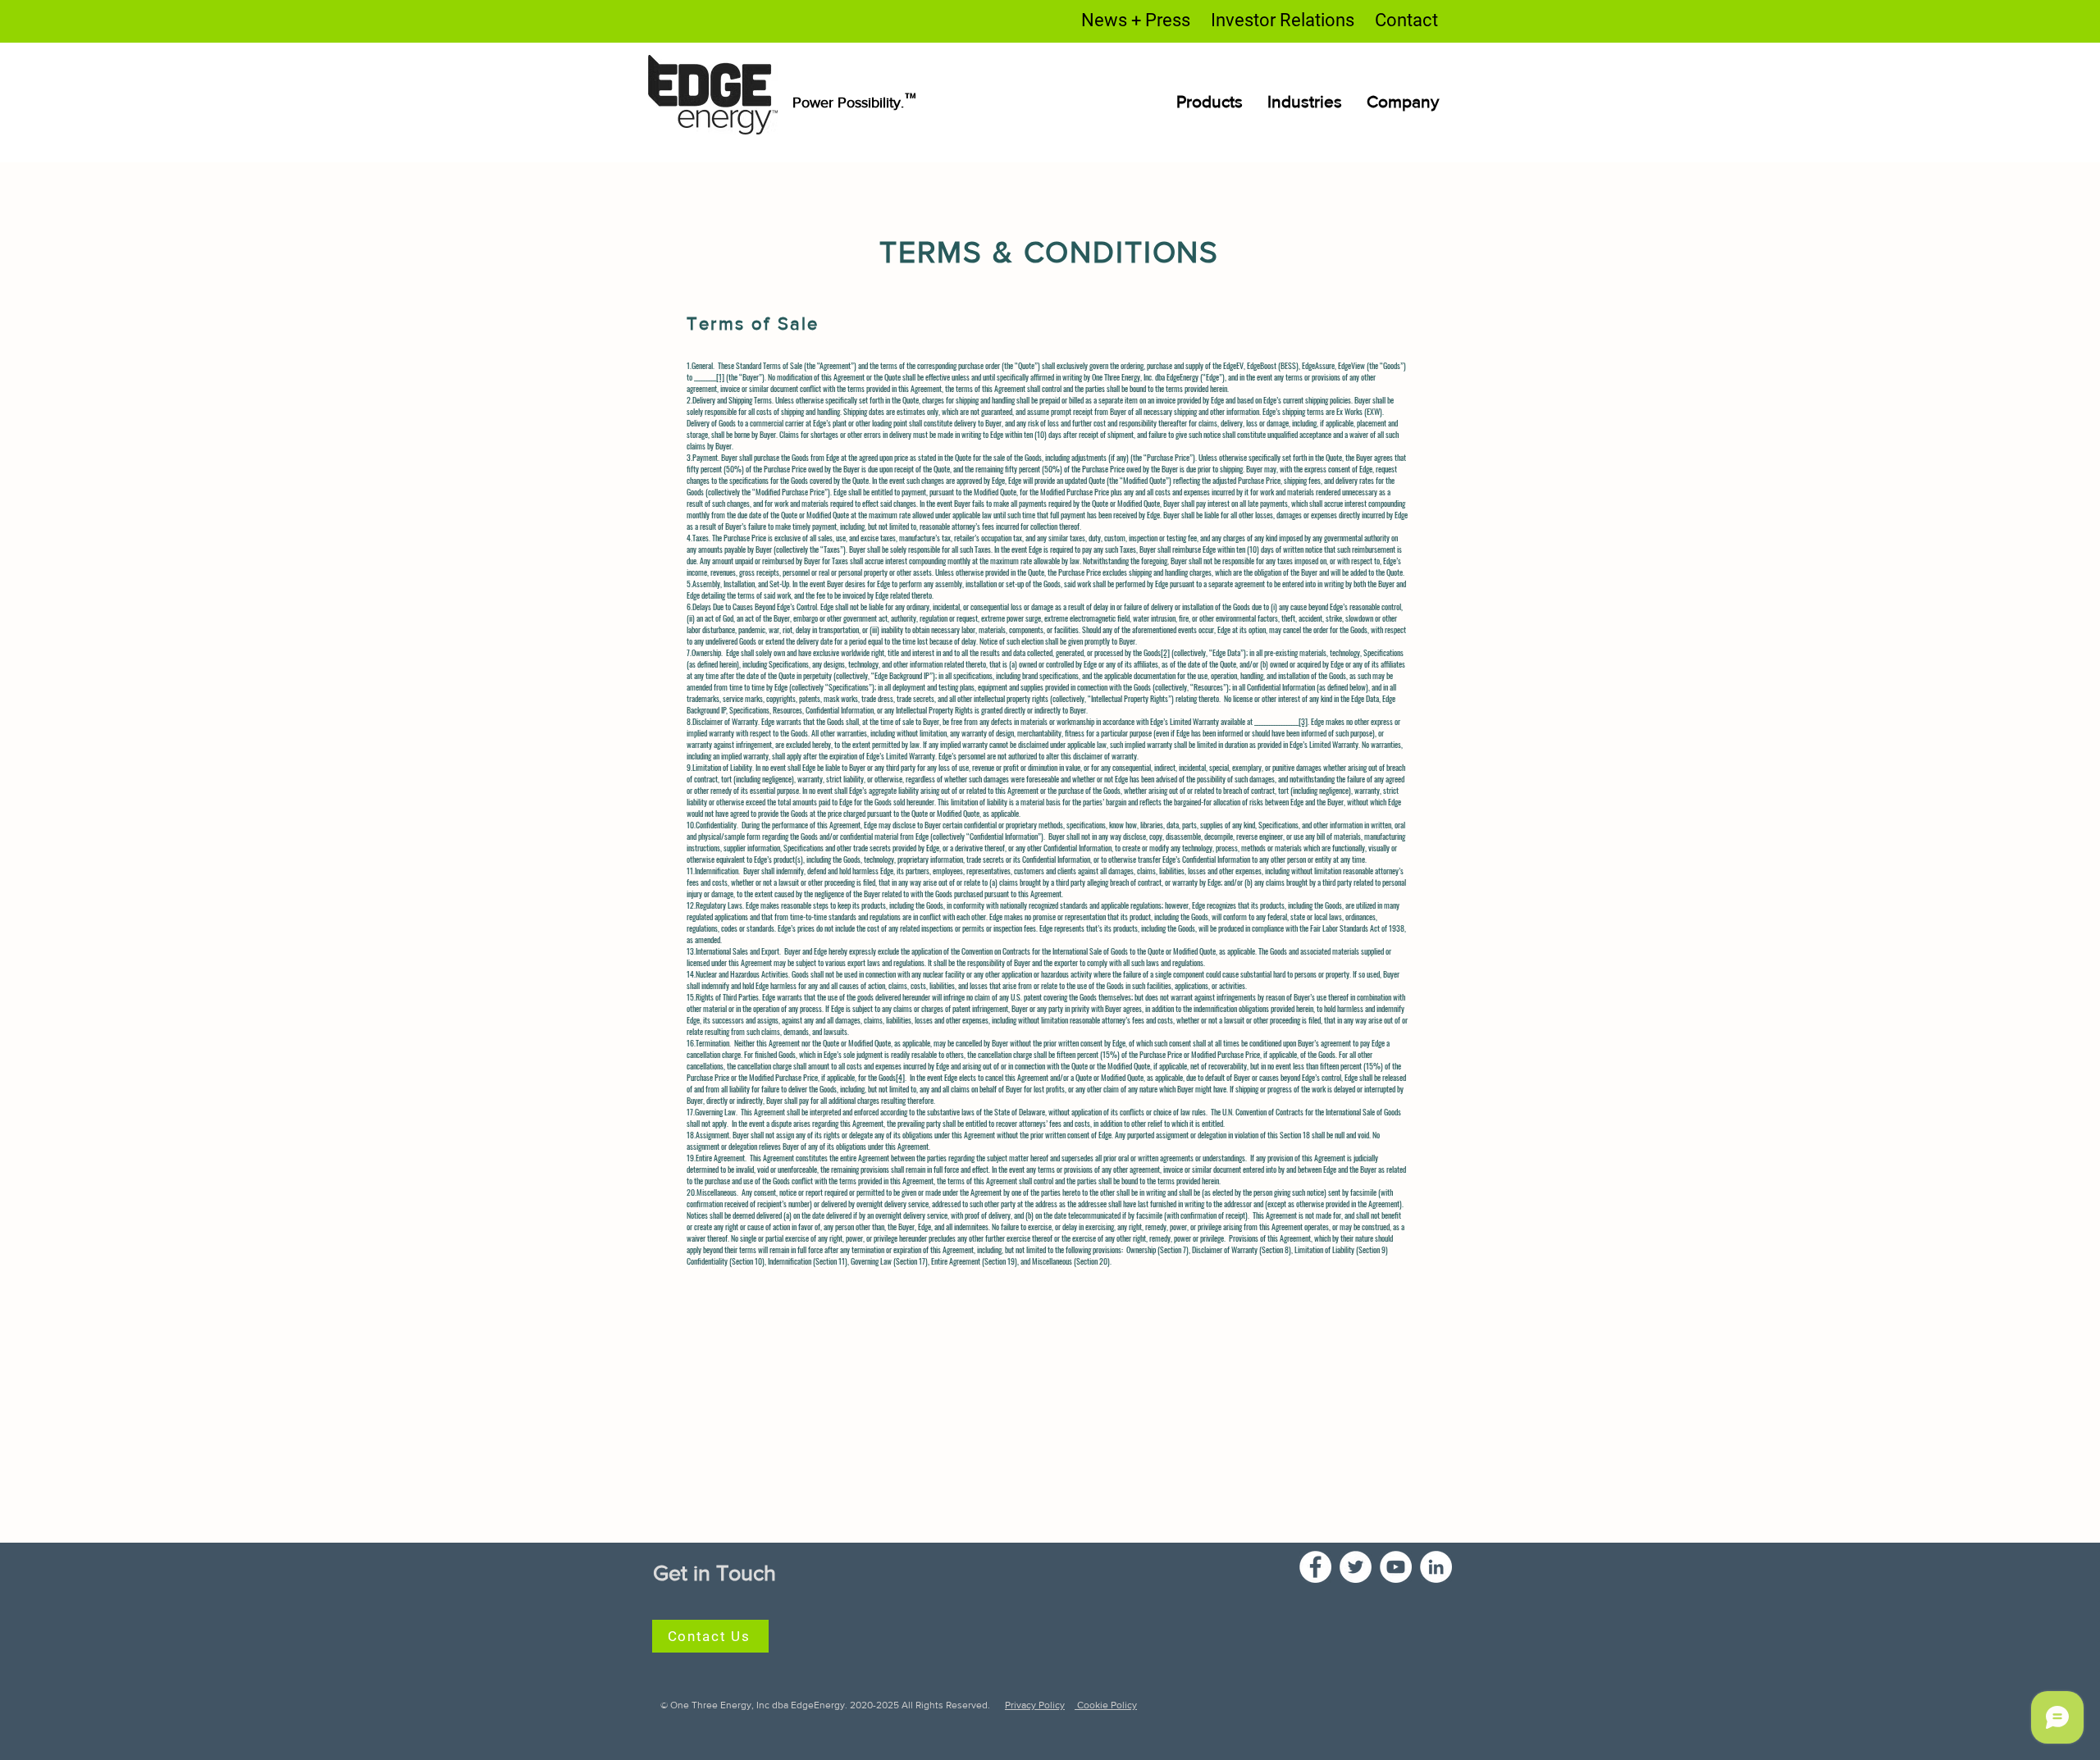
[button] (1305, 101)
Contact (1406, 20)
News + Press (1136, 20)
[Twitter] (1356, 1567)
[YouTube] (1396, 1567)
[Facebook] (1315, 1567)
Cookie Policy (1106, 1705)
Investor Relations (1283, 20)
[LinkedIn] (1436, 1567)
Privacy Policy (1035, 1705)
